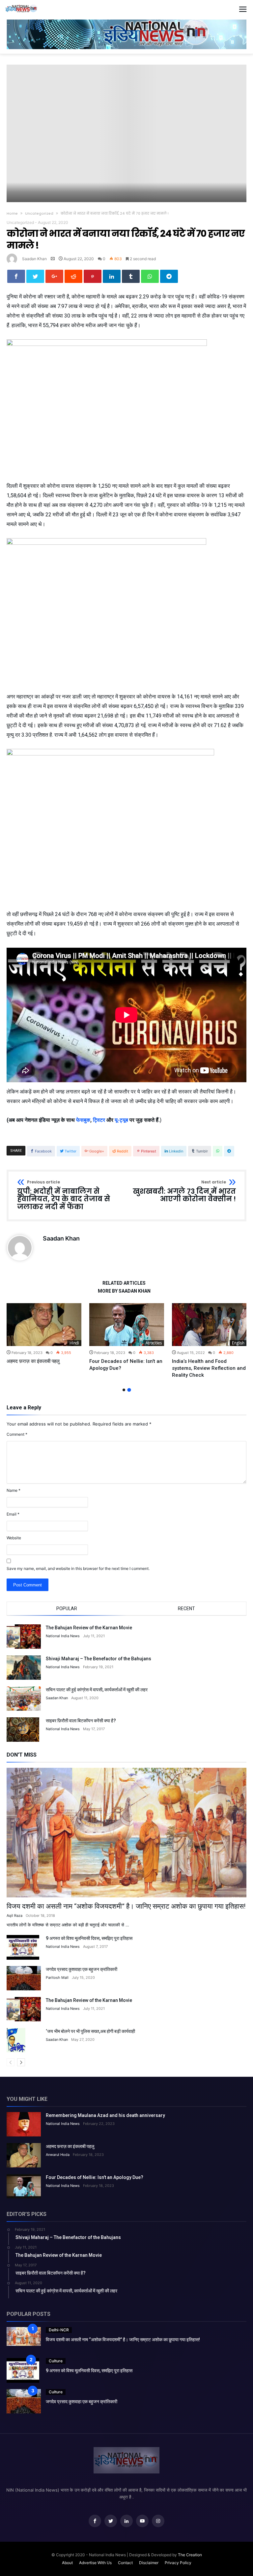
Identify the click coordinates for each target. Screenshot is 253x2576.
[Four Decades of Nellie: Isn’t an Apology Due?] (127, 1325)
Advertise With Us (95, 2563)
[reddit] (73, 276)
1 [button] (124, 1390)
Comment (17, 1434)
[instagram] (158, 2521)
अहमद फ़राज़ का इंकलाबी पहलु (33, 1361)
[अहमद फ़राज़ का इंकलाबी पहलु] (44, 1325)
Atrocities (154, 1343)
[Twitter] (111, 2521)
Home (12, 213)
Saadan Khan (34, 259)
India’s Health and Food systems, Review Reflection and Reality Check (209, 1368)
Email (13, 1514)
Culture (56, 2361)
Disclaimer (149, 2563)
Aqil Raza (14, 1916)
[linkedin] (112, 276)
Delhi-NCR (59, 2330)
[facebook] (16, 276)
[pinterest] (93, 276)
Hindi (74, 1343)
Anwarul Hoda (58, 2155)
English (238, 1343)
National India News (63, 1636)
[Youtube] (142, 2521)
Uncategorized (39, 213)
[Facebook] (95, 2521)
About (67, 2563)
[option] (44, 1334)
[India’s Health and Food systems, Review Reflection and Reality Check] (209, 1325)
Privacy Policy (178, 2563)
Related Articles (124, 1283)
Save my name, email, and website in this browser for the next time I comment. (78, 1568)
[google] (54, 276)
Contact (125, 2563)
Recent (186, 1609)
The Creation (190, 2555)
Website (14, 1538)
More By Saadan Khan (124, 1291)
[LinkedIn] (126, 2521)
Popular (67, 1609)
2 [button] (129, 1390)
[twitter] (35, 276)
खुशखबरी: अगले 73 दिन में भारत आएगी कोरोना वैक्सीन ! (184, 1192)
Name (14, 1490)
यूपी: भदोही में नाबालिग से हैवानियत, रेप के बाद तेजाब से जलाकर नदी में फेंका (64, 1196)
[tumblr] (131, 276)
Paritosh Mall (57, 1978)
